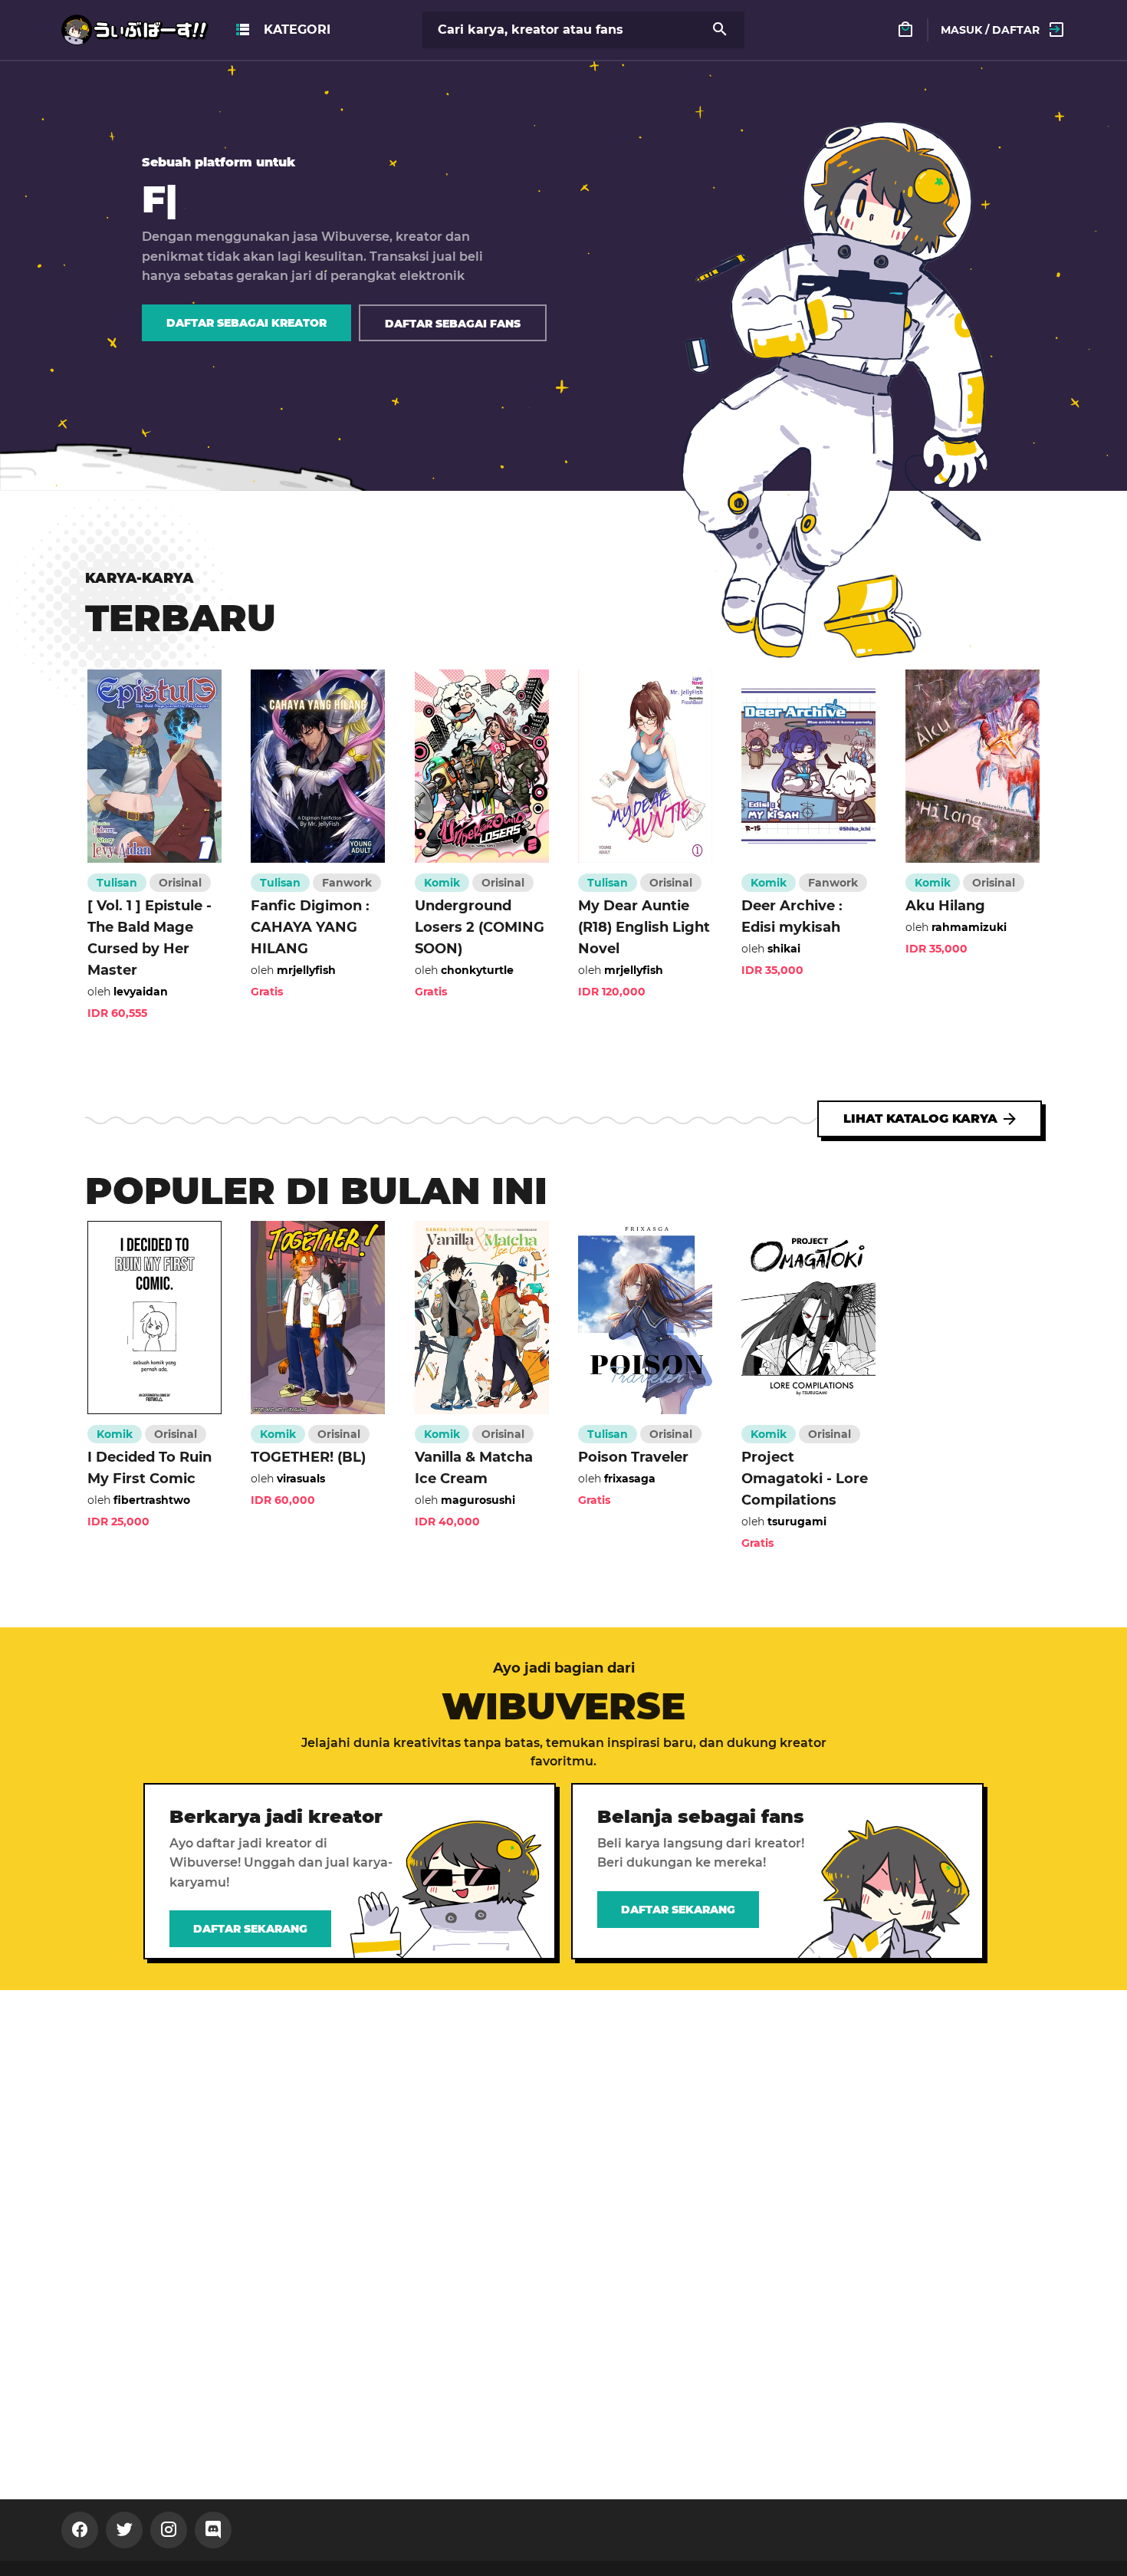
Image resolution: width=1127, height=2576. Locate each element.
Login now (963, 15)
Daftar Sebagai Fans (453, 324)
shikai (784, 949)
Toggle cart (919, 36)
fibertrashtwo (152, 1500)
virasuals (301, 1479)
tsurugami (797, 1522)
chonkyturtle (477, 970)
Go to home (98, 23)
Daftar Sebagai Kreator (246, 323)
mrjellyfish (306, 970)
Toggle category (282, 30)
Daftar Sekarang (250, 1929)
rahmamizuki (969, 927)
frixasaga (630, 1479)
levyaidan (141, 992)
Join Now (76, 2530)
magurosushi (478, 1500)
